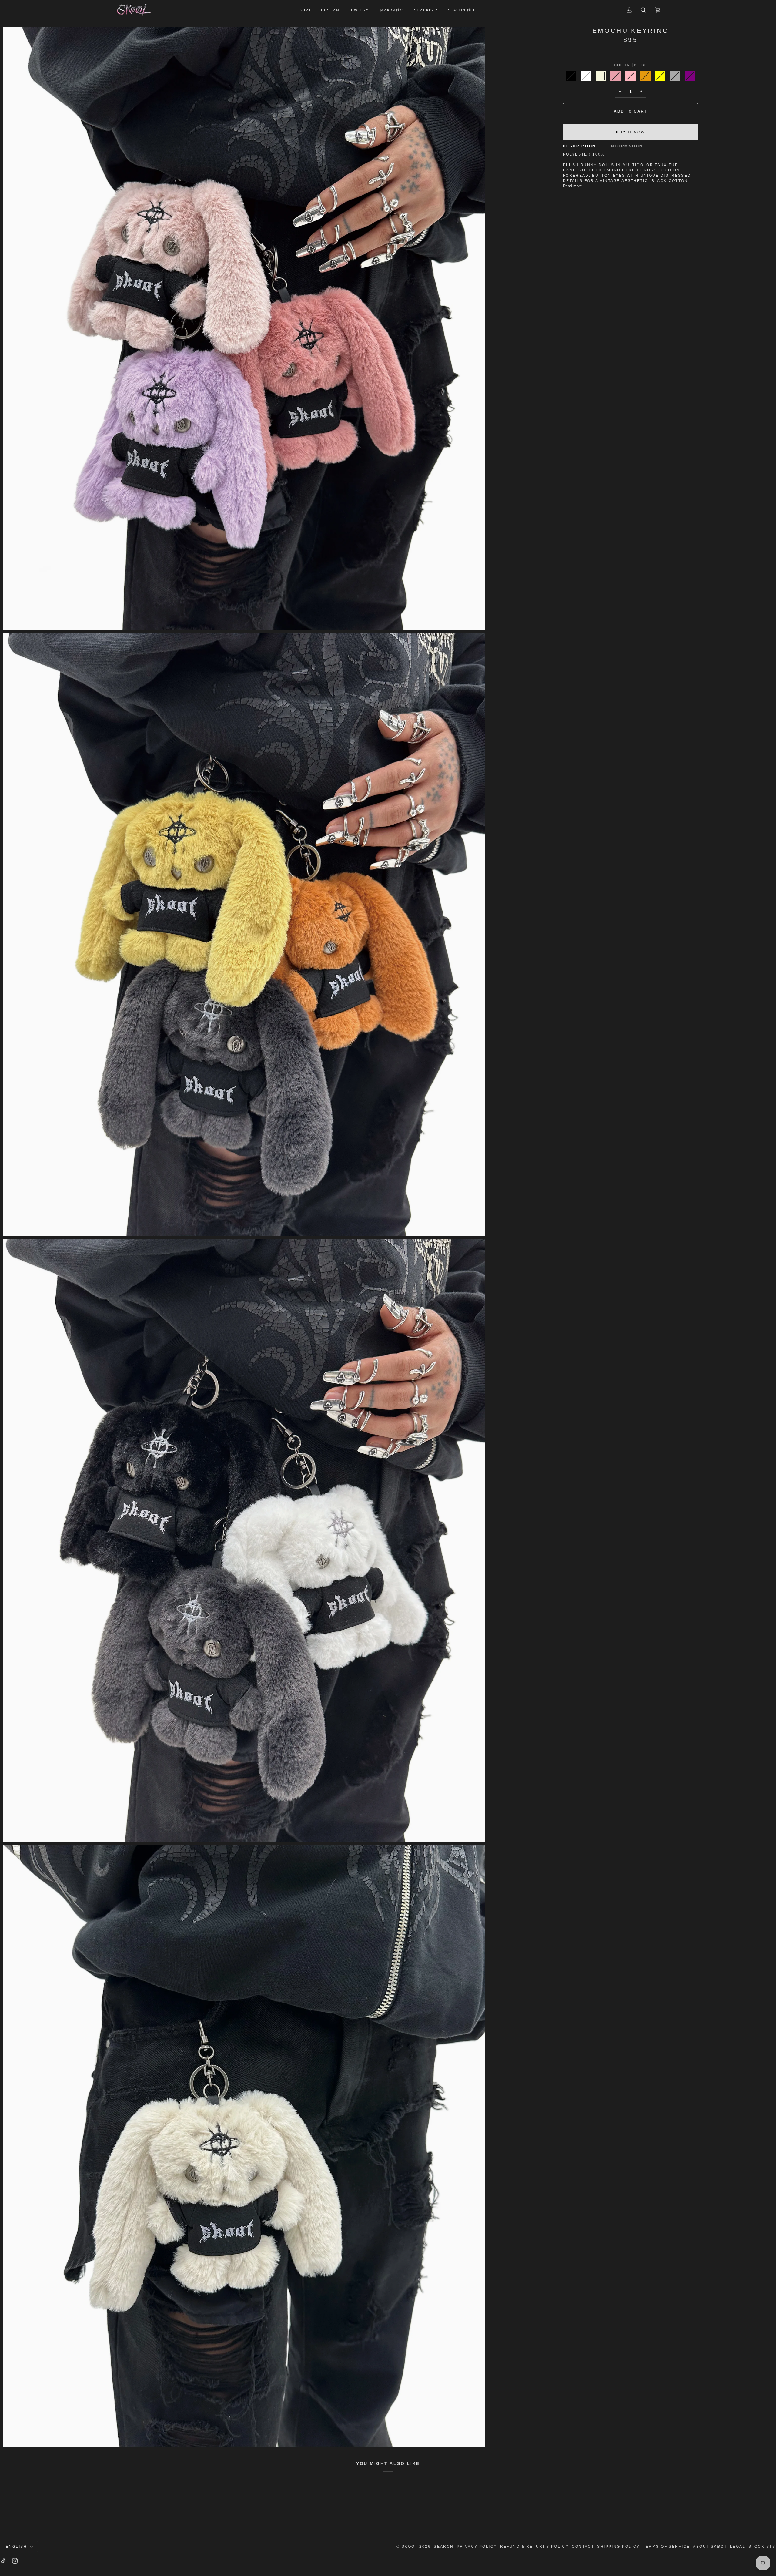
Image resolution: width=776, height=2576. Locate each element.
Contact (583, 2547)
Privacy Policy (477, 2547)
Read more (572, 186)
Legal (738, 2547)
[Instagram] (15, 2561)
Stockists (762, 2547)
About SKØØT (710, 2547)
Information (626, 146)
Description (579, 146)
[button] (306, 10)
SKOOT (410, 2547)
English (17, 2547)
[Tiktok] (3, 2561)
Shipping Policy (618, 2547)
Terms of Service (667, 2547)
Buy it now (630, 132)
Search (444, 2547)
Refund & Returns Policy (535, 2547)
